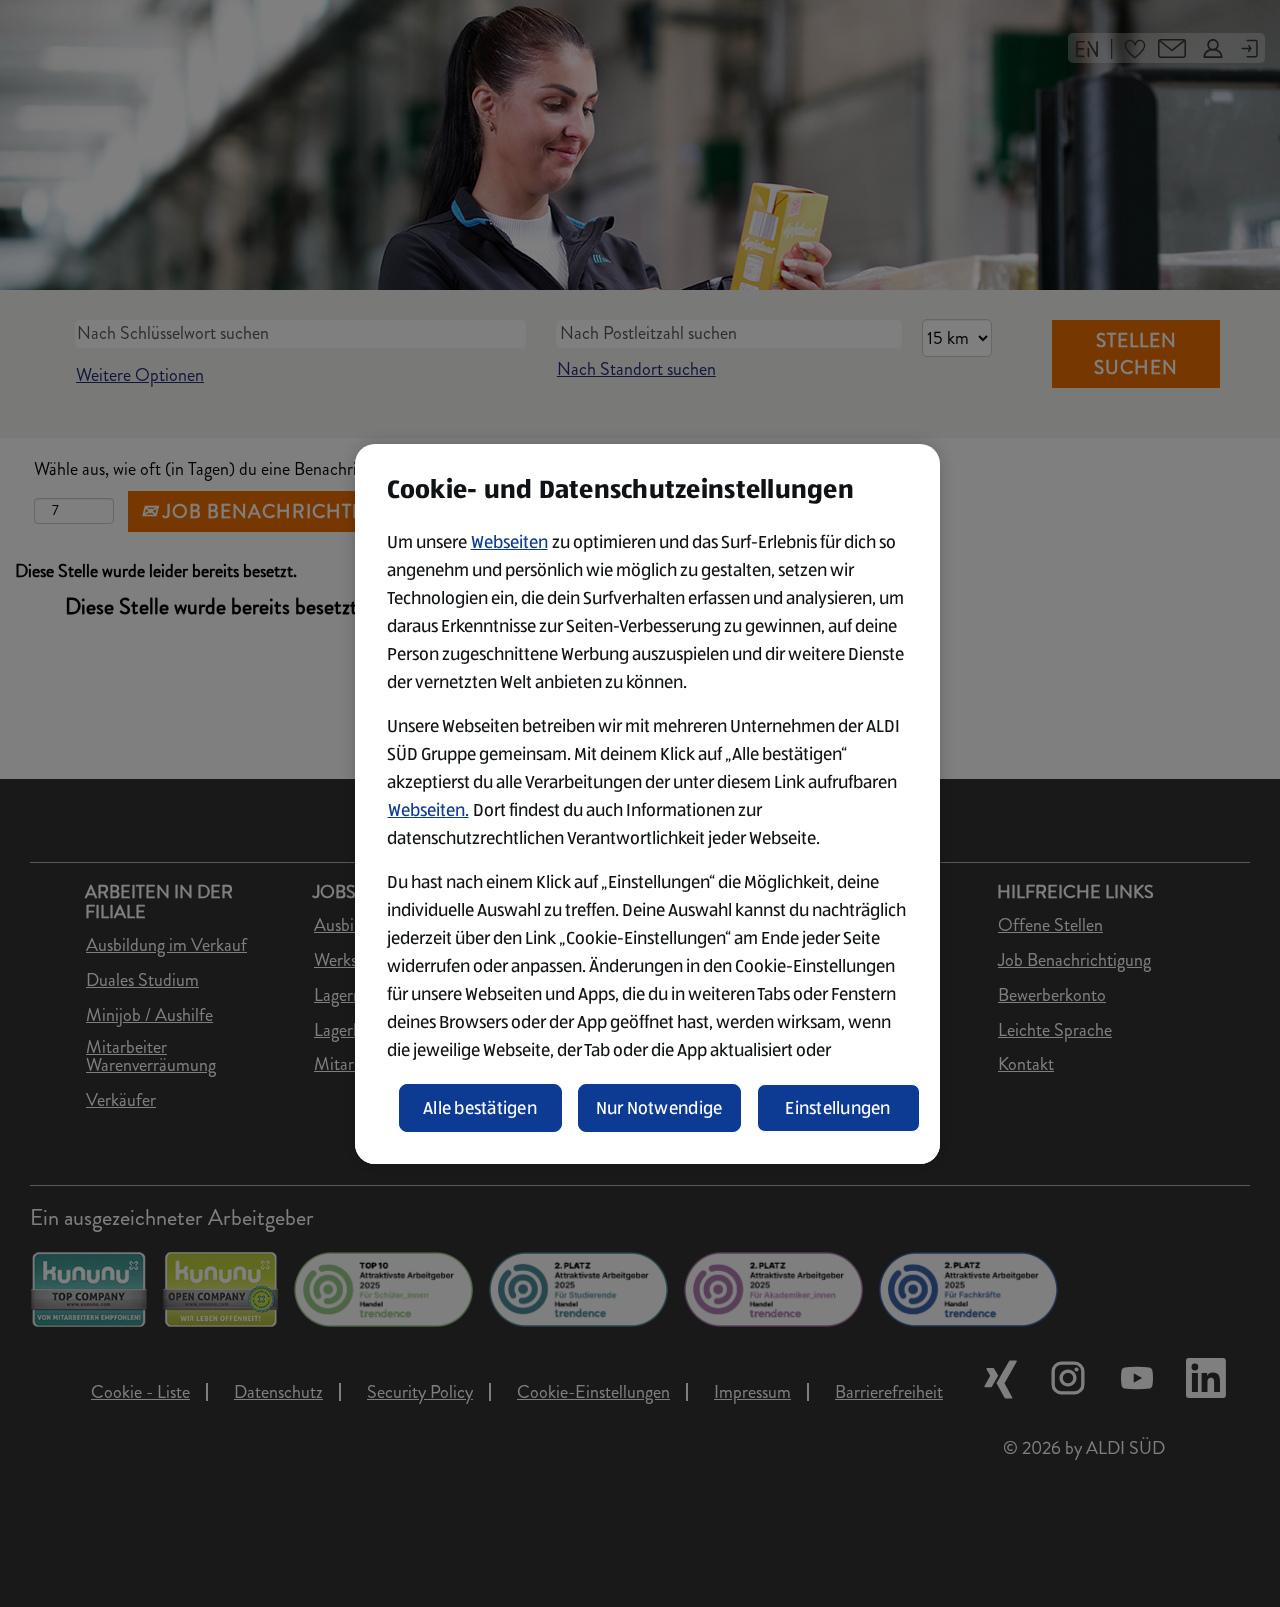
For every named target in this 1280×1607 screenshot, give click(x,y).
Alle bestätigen (480, 1108)
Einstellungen (838, 1108)
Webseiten (509, 542)
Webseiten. (428, 810)
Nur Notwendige (659, 1108)
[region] (647, 804)
